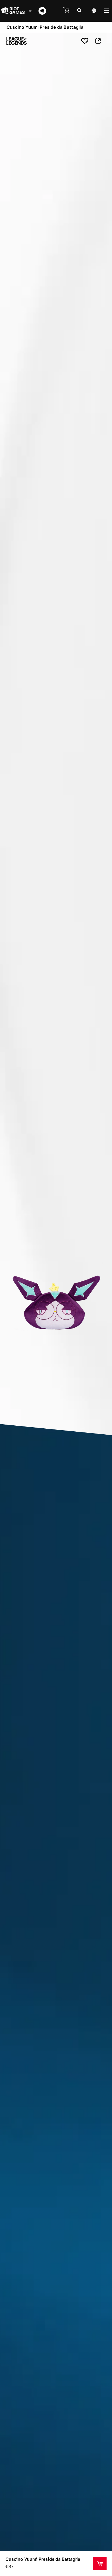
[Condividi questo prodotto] (98, 41)
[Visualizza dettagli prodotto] (100, 2564)
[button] (69, 10)
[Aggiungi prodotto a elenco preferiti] (85, 41)
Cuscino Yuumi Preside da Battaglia (43, 2559)
